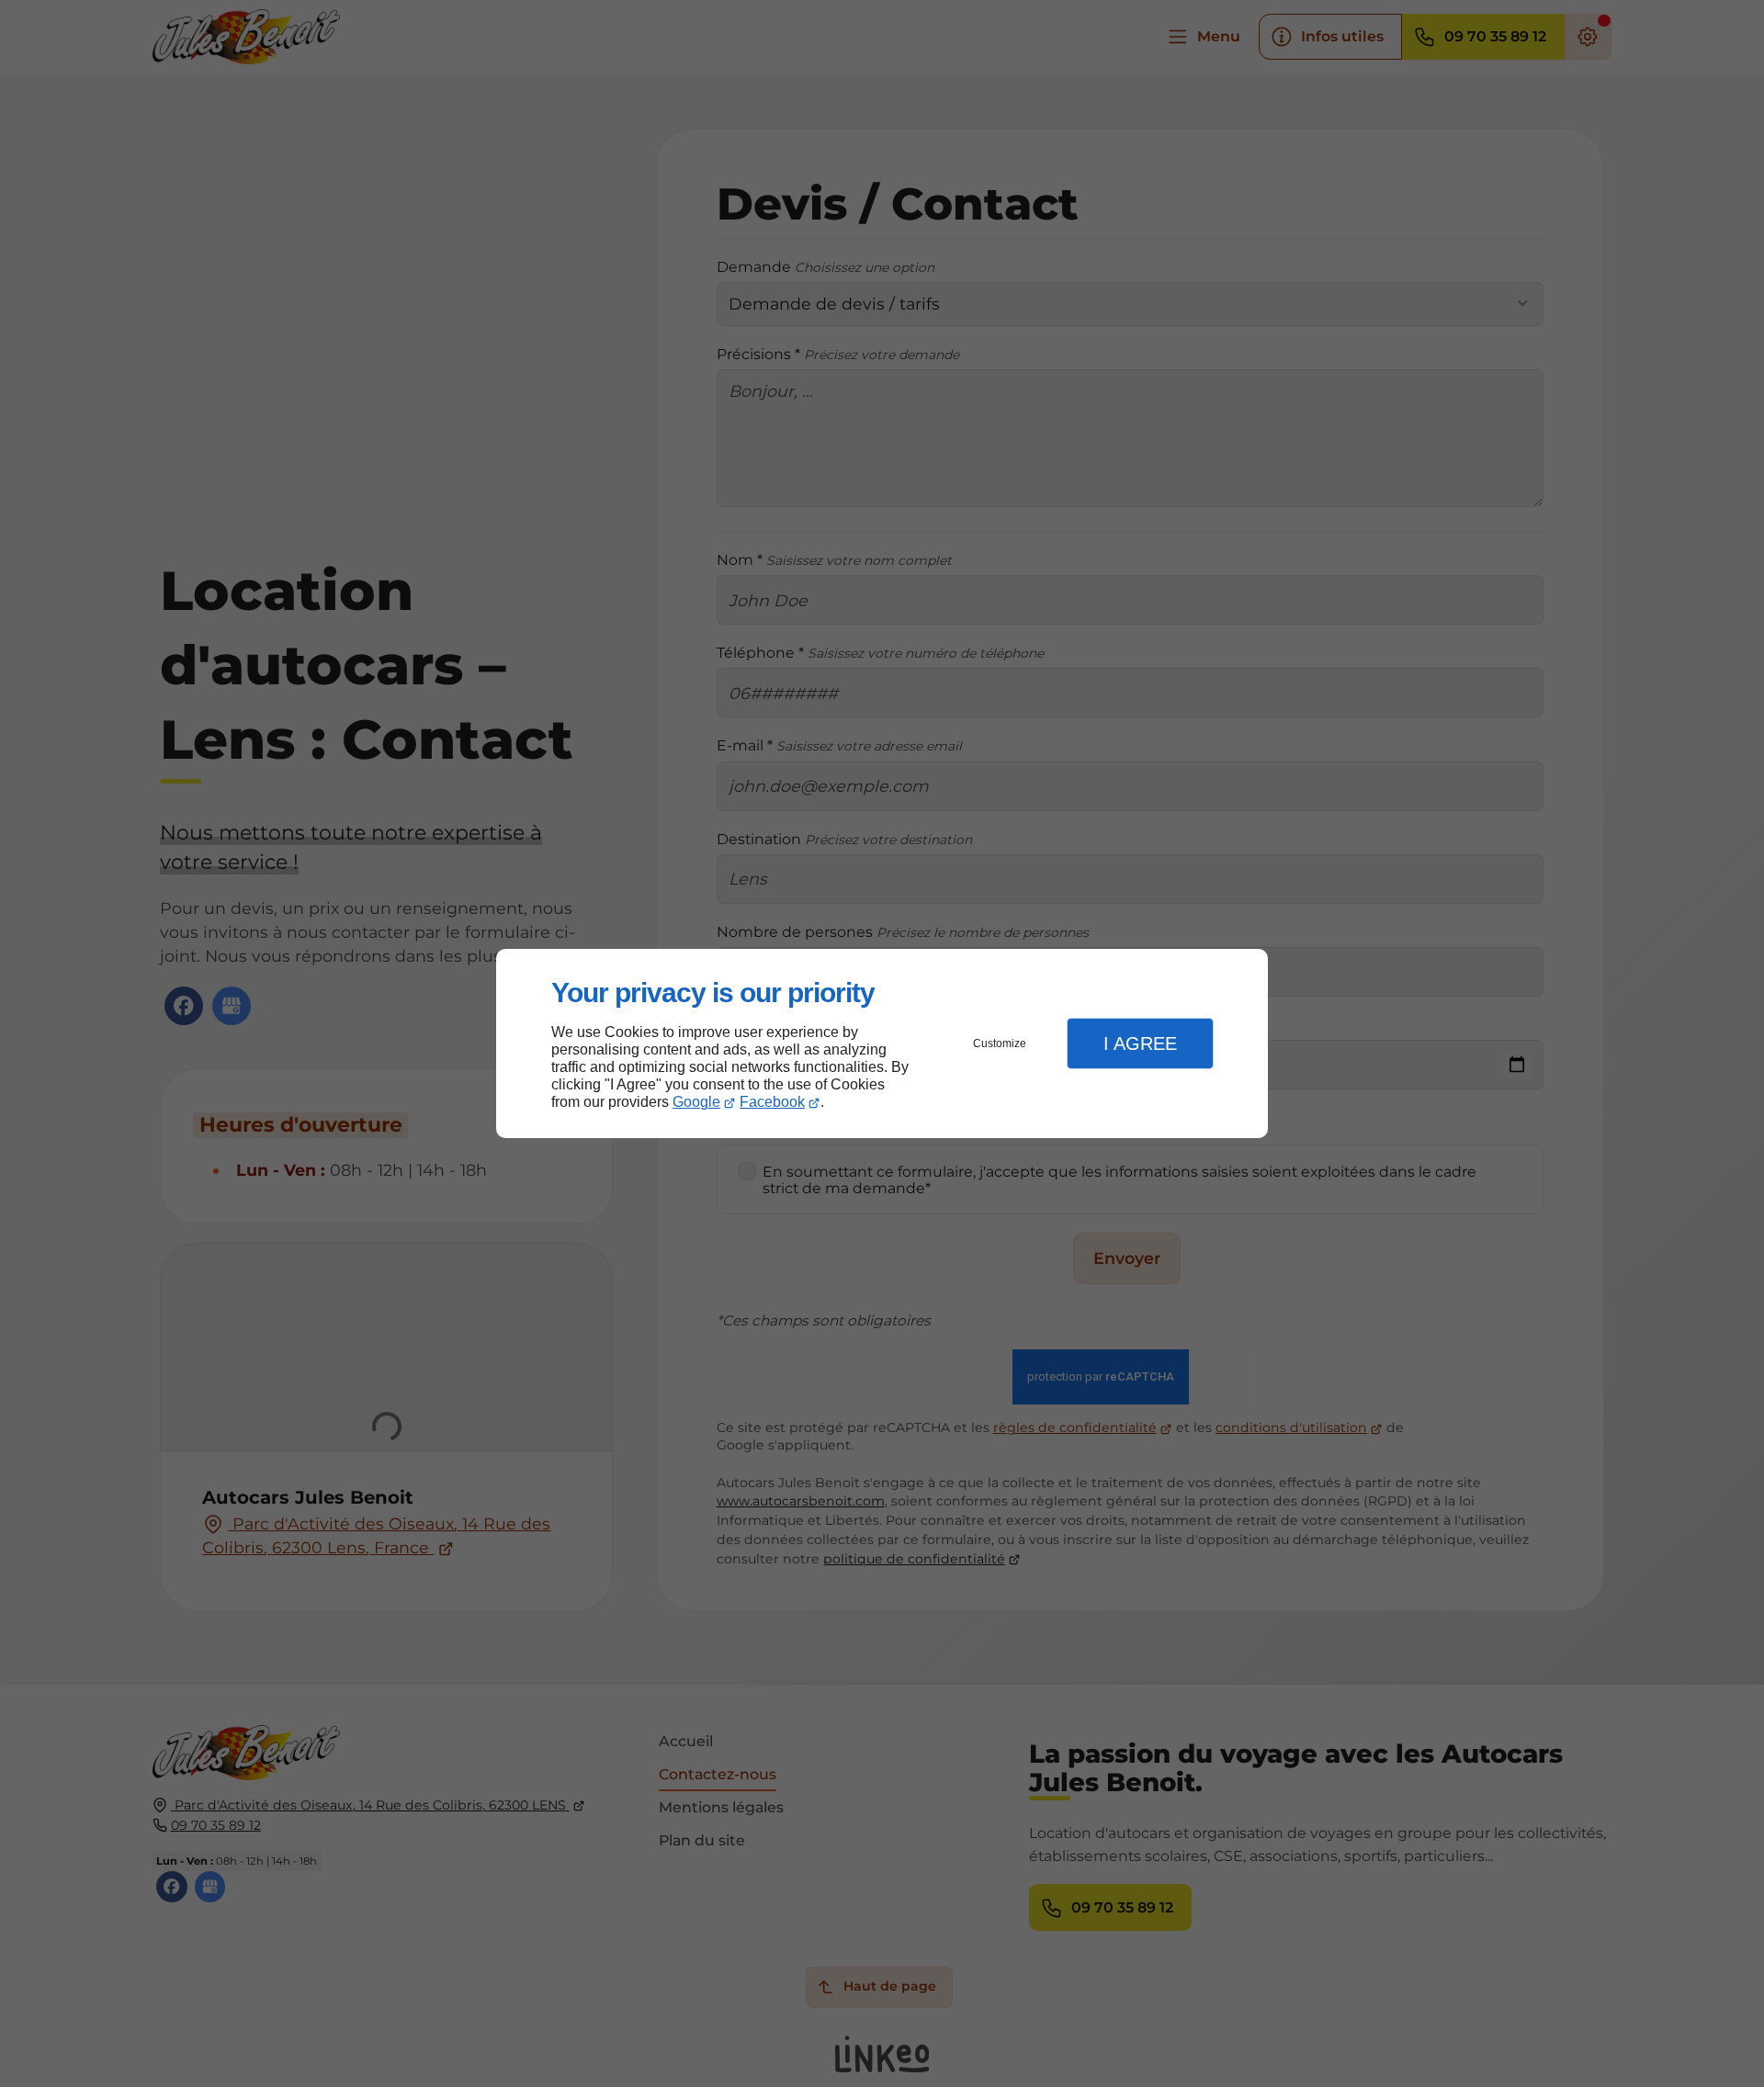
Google (696, 1102)
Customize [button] (1000, 1043)
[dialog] (882, 1044)
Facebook (772, 1102)
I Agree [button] (1140, 1043)
